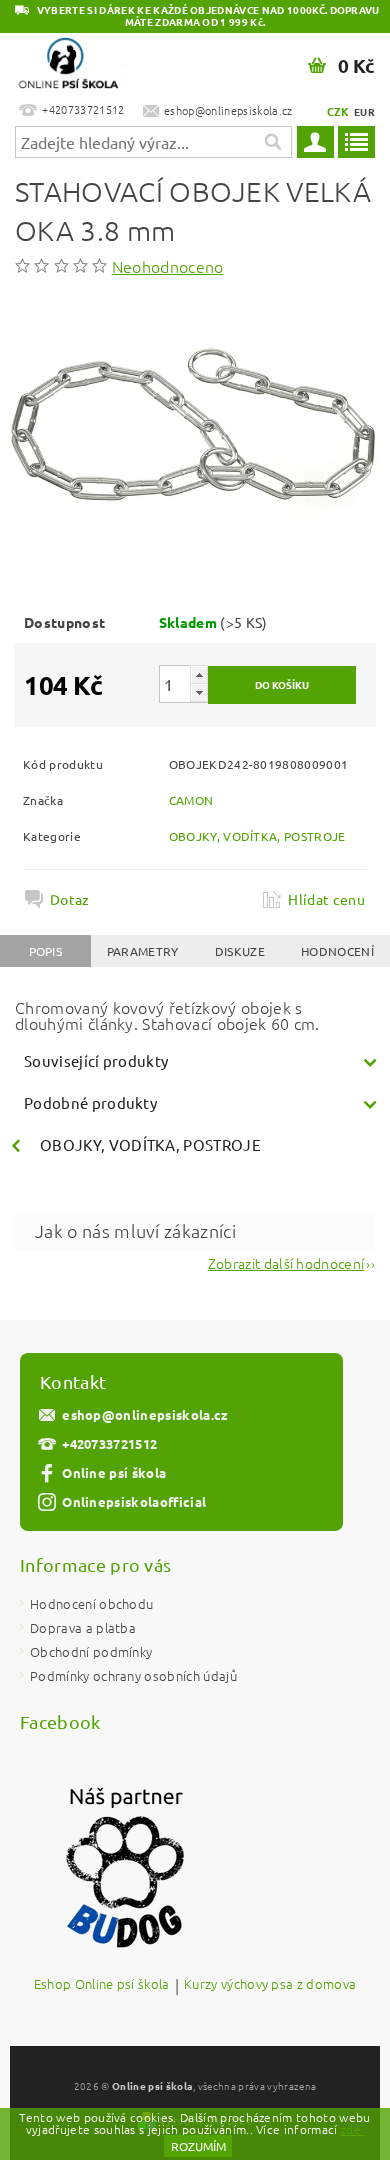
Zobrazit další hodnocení (286, 1261)
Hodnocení (337, 951)
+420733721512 (109, 1443)
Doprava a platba (83, 1627)
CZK (338, 111)
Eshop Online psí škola (102, 1985)
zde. (352, 2129)
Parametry (143, 951)
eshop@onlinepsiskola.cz (145, 1414)
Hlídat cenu (326, 899)
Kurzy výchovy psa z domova (270, 1985)
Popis (46, 951)
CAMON (191, 800)
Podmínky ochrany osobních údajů (133, 1675)
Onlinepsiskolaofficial (134, 1501)
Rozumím (198, 2146)
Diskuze (240, 951)
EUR (364, 111)
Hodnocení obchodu (91, 1603)
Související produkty (96, 1060)
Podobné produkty (90, 1102)
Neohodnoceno (168, 266)
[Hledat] (272, 142)
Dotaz (70, 899)
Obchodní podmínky (91, 1651)
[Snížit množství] (199, 692)
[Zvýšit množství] (199, 674)
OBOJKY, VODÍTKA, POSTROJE (257, 836)
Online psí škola (114, 1472)
